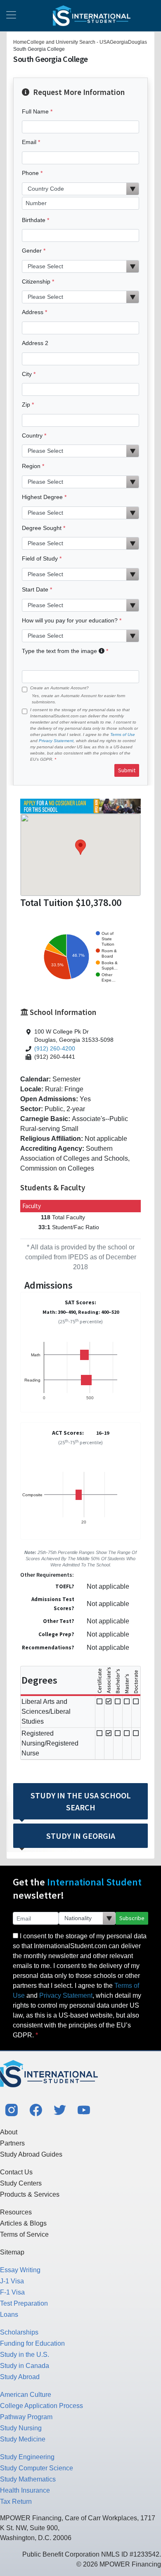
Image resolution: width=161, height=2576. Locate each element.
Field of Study (40, 558)
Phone (30, 173)
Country (32, 435)
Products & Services (30, 2194)
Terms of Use (123, 734)
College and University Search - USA (68, 42)
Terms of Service (24, 2234)
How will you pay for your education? (70, 620)
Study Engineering (27, 2457)
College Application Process (41, 2406)
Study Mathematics (28, 2479)
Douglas (137, 42)
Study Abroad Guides (31, 2154)
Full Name (35, 111)
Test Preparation (24, 2303)
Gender (32, 251)
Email (29, 142)
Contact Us (16, 2172)
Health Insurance (25, 2490)
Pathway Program (26, 2417)
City (27, 374)
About (9, 2132)
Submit (127, 770)
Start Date (35, 589)
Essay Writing (20, 2270)
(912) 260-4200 (55, 1049)
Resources (16, 2212)
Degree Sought (42, 528)
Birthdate (34, 220)
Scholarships (19, 2332)
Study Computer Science (37, 2468)
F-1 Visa (12, 2292)
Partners (12, 2143)
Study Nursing (21, 2428)
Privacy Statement (56, 741)
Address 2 (35, 343)
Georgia (119, 42)
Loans (9, 2315)
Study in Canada (25, 2366)
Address (33, 312)
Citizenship (36, 281)
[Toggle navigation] (11, 16)
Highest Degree (42, 497)
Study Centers (21, 2183)
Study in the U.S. (25, 2355)
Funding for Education (32, 2343)
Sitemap (12, 2252)
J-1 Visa (12, 2281)
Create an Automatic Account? (59, 688)
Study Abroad (20, 2377)
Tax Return (16, 2501)
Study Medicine (23, 2439)
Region (31, 466)
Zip (26, 404)
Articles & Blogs (23, 2223)
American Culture (26, 2395)
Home (20, 42)
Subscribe (132, 1918)
